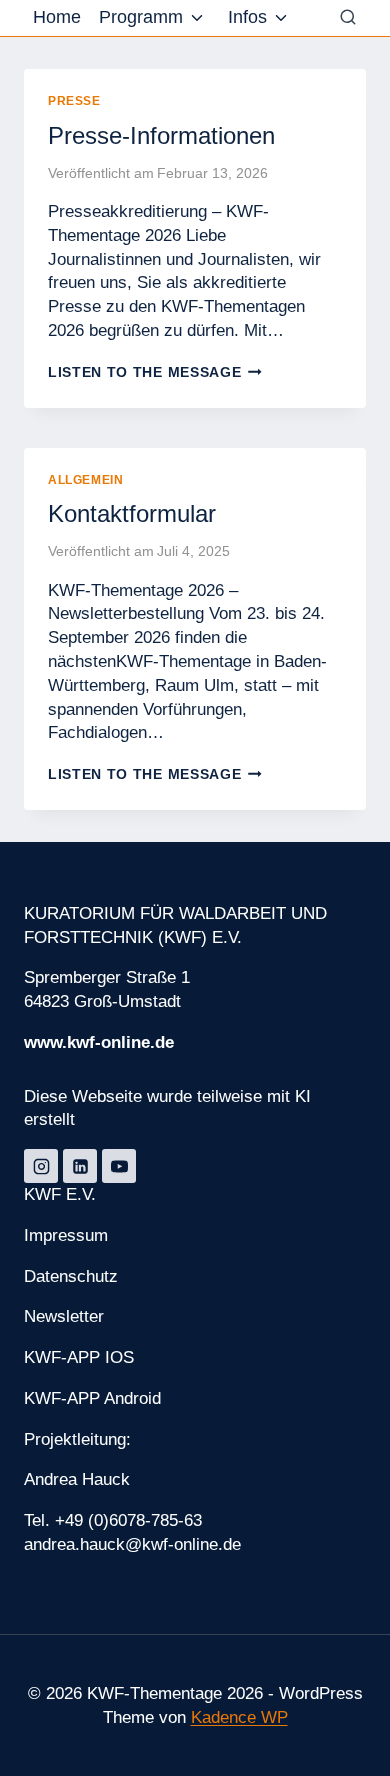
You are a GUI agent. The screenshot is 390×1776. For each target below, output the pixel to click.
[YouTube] (119, 1166)
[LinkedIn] (80, 1166)
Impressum (66, 1235)
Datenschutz (71, 1276)
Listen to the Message (155, 372)
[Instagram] (41, 1166)
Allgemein (85, 480)
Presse (74, 101)
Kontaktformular (132, 513)
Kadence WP (239, 1717)
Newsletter (64, 1316)
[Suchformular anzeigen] (348, 18)
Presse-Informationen (161, 135)
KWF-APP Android (92, 1398)
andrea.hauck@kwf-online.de (132, 1544)
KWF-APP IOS (79, 1357)
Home (57, 17)
